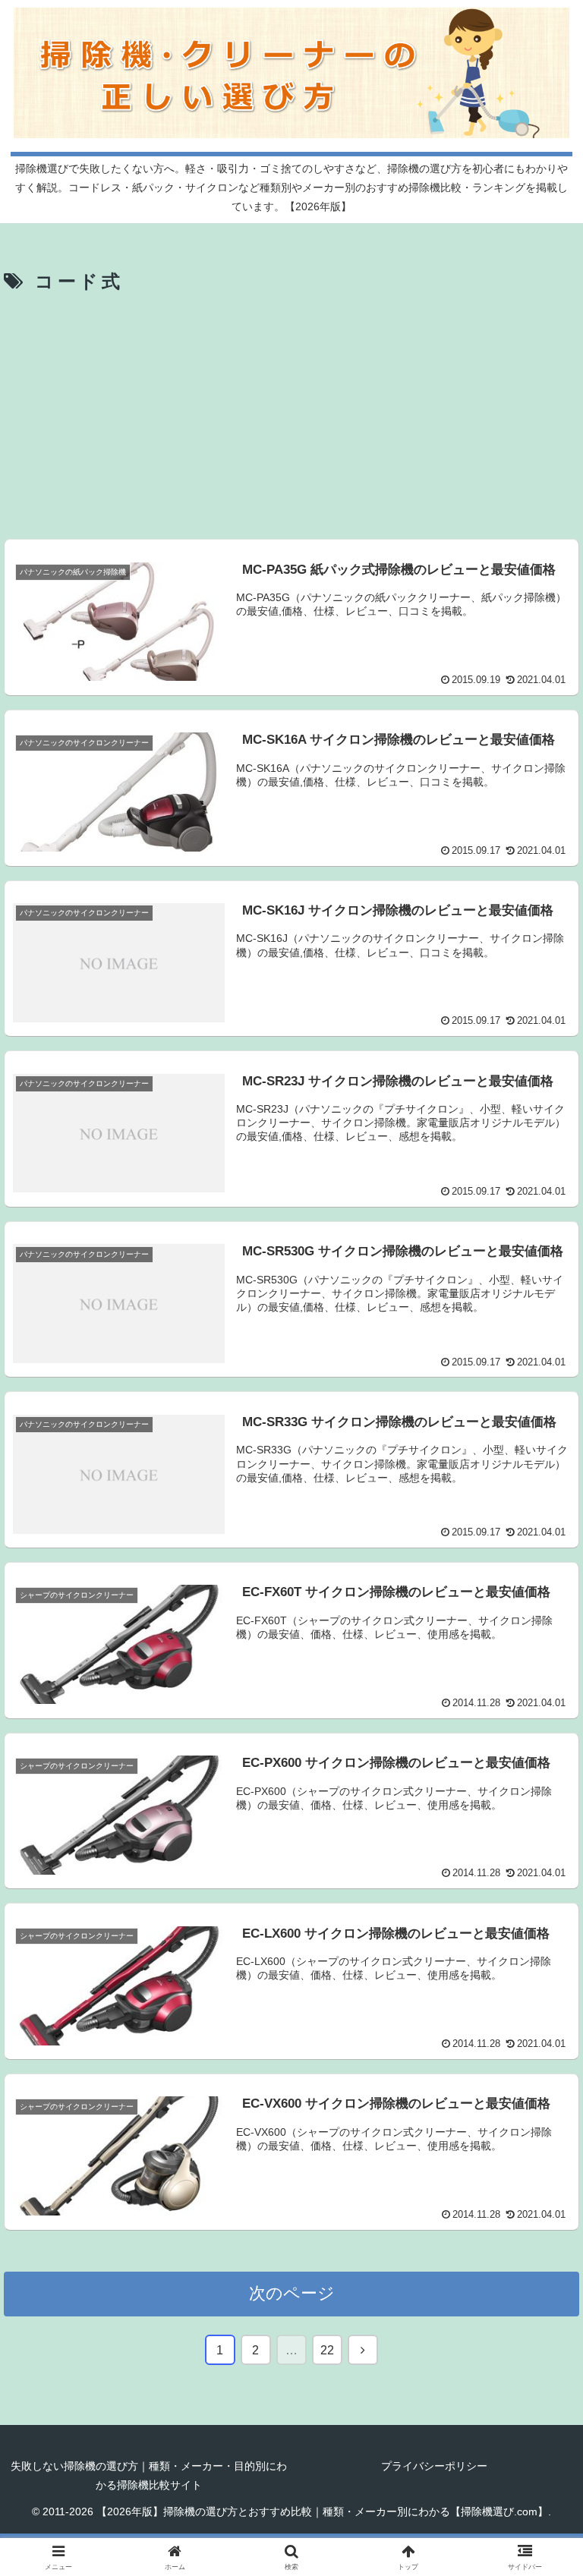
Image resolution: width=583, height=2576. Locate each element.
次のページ (292, 2293)
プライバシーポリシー (434, 2466)
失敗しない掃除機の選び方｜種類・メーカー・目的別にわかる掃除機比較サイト (149, 2475)
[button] (539, 2153)
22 (327, 2350)
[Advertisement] (291, 414)
